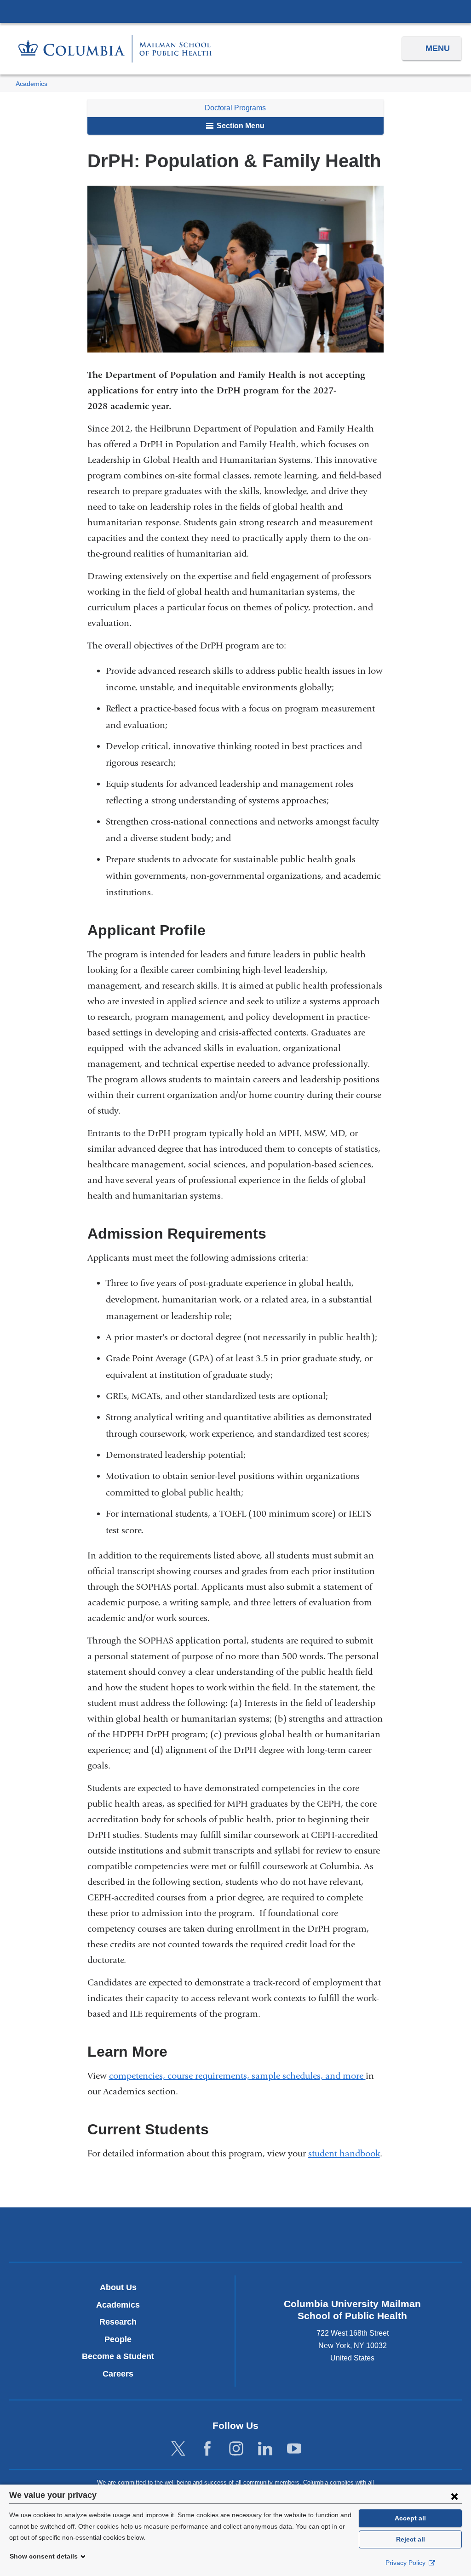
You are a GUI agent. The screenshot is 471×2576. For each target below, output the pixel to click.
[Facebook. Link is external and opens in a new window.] (207, 2449)
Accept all (410, 2518)
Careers (118, 2374)
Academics (32, 84)
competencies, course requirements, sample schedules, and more (237, 2076)
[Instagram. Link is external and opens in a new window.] (236, 2449)
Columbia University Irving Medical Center (235, 11)
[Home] (115, 48)
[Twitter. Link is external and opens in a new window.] (178, 2449)
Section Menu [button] (240, 126)
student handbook (344, 2153)
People (118, 2339)
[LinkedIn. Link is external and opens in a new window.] (265, 2449)
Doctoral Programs (235, 108)
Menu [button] (438, 48)
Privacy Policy (406, 2563)
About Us (118, 2287)
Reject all (411, 2539)
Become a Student (118, 2356)
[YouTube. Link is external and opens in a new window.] (294, 2449)
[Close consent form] (454, 2496)
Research (118, 2322)
